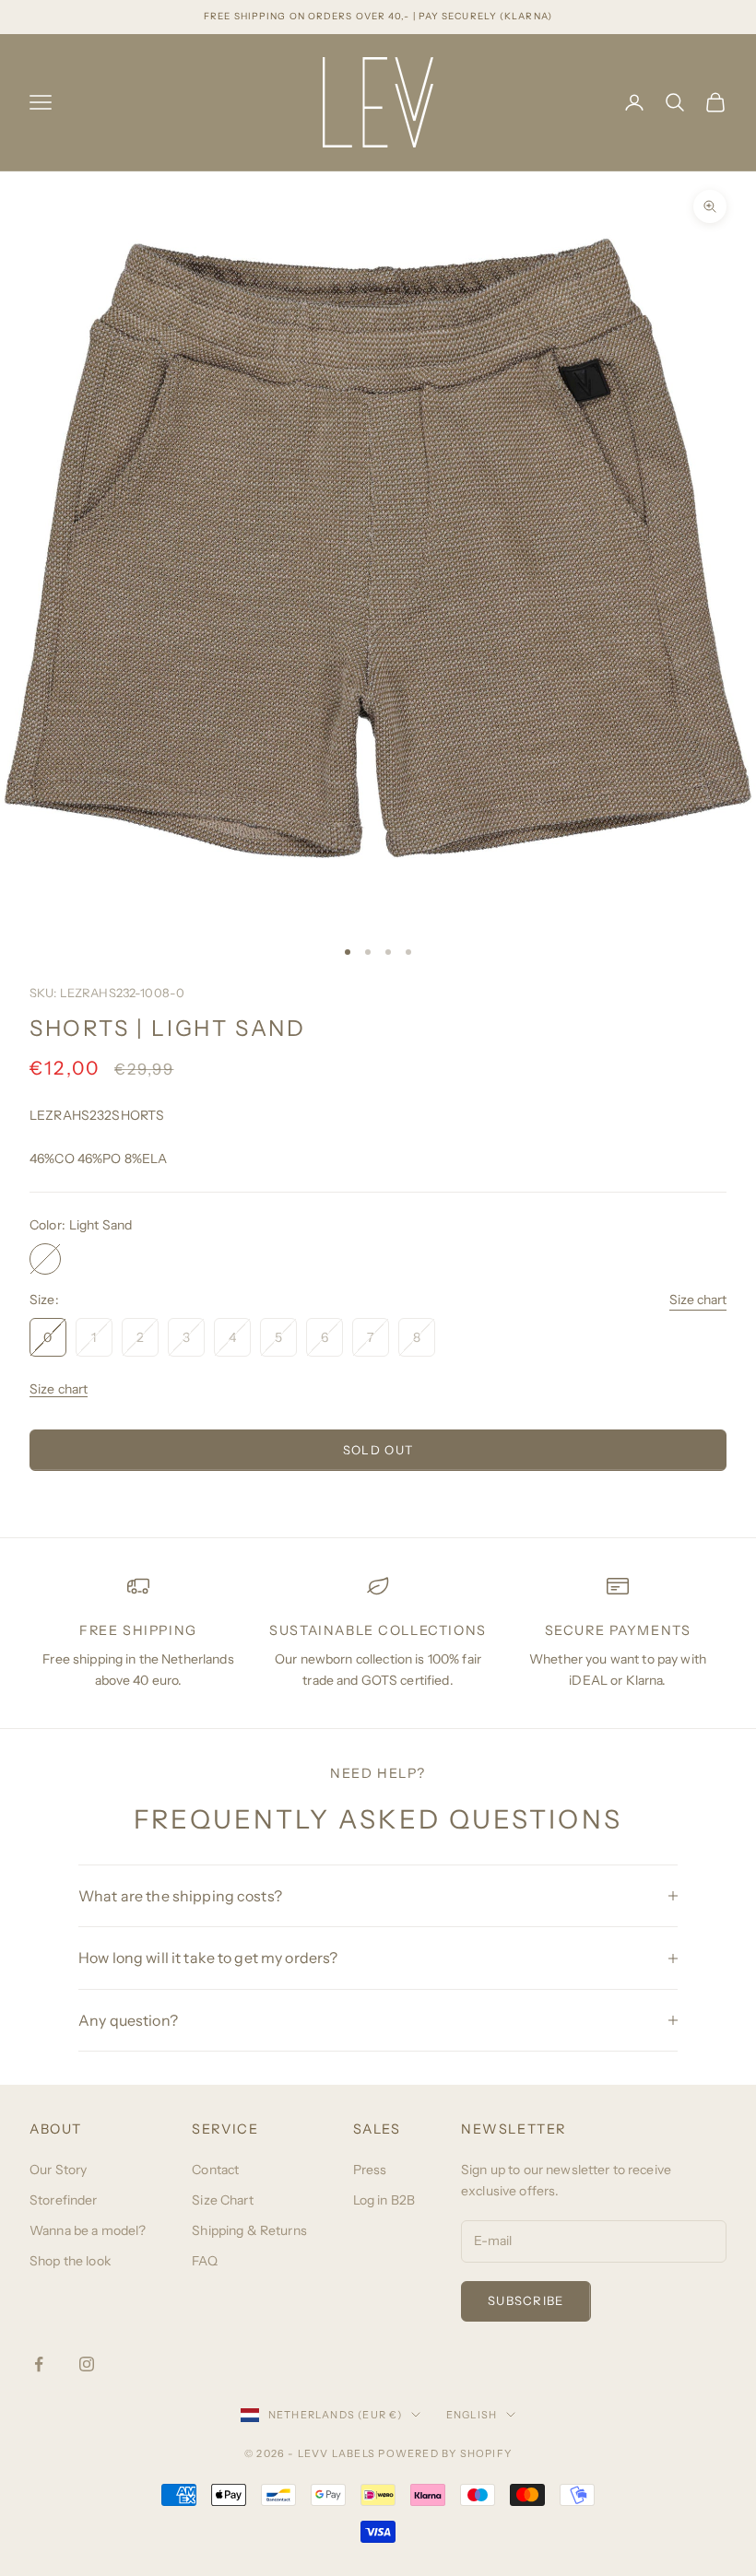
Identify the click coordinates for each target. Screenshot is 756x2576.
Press (370, 2170)
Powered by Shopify (445, 2453)
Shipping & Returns (249, 2230)
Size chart (698, 1300)
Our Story (58, 2170)
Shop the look (70, 2261)
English (472, 2415)
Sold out (378, 1450)
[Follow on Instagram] (87, 2364)
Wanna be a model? (88, 2230)
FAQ (204, 2261)
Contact (215, 2170)
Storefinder (64, 2200)
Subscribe (526, 2300)
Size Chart (222, 2200)
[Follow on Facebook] (39, 2364)
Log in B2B (384, 2200)
